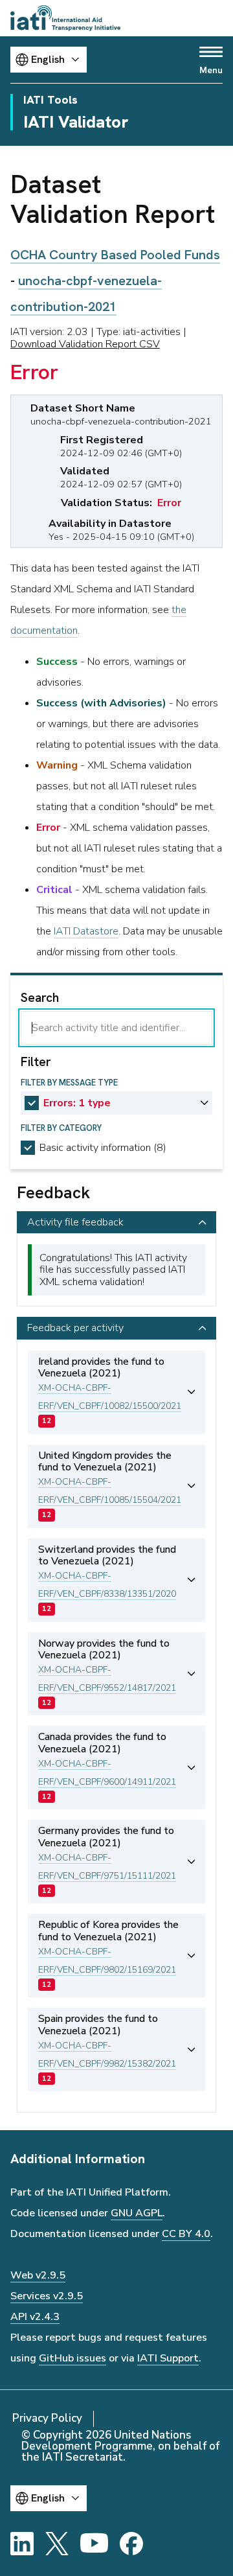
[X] (57, 2544)
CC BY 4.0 (186, 2234)
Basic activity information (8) (103, 1148)
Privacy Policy (47, 2418)
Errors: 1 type (77, 1103)
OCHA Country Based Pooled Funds (115, 255)
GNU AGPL (137, 2213)
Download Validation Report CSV (85, 344)
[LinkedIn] (22, 2544)
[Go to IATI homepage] (65, 18)
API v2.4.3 (35, 2317)
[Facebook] (131, 2544)
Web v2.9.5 (38, 2275)
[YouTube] (94, 2544)
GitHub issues (72, 2358)
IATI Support (168, 2358)
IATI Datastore (86, 931)
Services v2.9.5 (47, 2296)
